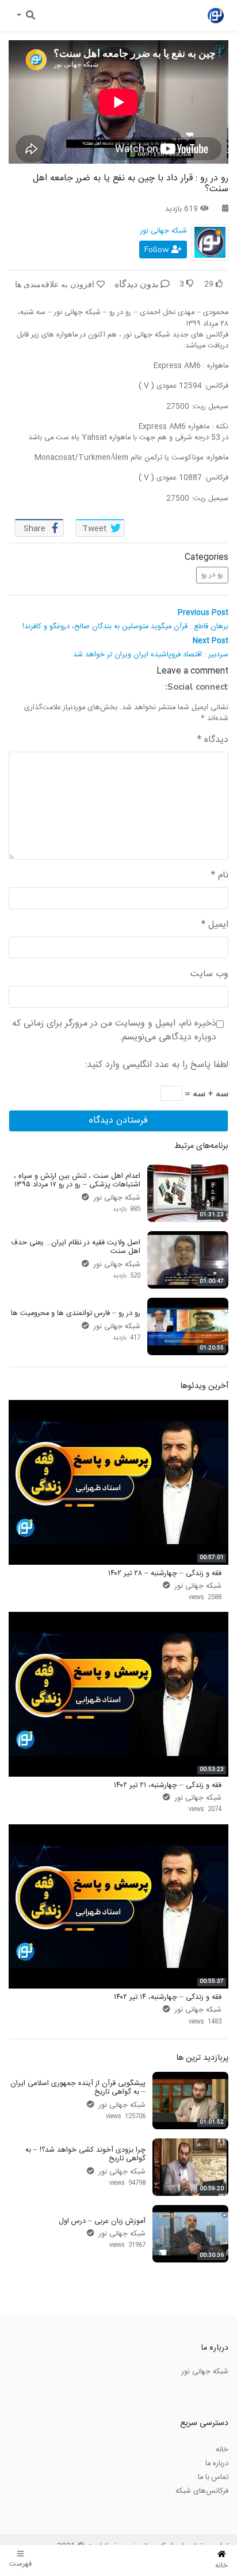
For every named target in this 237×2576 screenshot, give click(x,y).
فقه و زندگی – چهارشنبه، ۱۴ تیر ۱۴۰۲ (168, 1997)
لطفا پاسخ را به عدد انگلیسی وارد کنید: (157, 1065)
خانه (222, 2450)
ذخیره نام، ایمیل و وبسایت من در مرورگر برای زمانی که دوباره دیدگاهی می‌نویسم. (114, 1031)
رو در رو (212, 575)
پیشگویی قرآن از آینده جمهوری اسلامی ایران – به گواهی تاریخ (78, 2088)
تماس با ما (213, 2477)
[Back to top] (32, 2510)
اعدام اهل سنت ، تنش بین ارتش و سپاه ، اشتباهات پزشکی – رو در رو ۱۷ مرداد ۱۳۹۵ (77, 1180)
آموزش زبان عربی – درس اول (102, 2221)
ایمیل (215, 925)
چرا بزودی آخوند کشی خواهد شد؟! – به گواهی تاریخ (85, 2154)
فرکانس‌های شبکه (202, 2491)
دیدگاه (213, 740)
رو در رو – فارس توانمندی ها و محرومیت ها (76, 1313)
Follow (158, 250)
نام (220, 876)
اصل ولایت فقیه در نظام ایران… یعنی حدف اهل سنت (76, 1247)
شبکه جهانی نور (164, 231)
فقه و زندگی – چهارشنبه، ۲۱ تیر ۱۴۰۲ (168, 1785)
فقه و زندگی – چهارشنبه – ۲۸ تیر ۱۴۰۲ (165, 1573)
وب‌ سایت (209, 974)
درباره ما (217, 2463)
